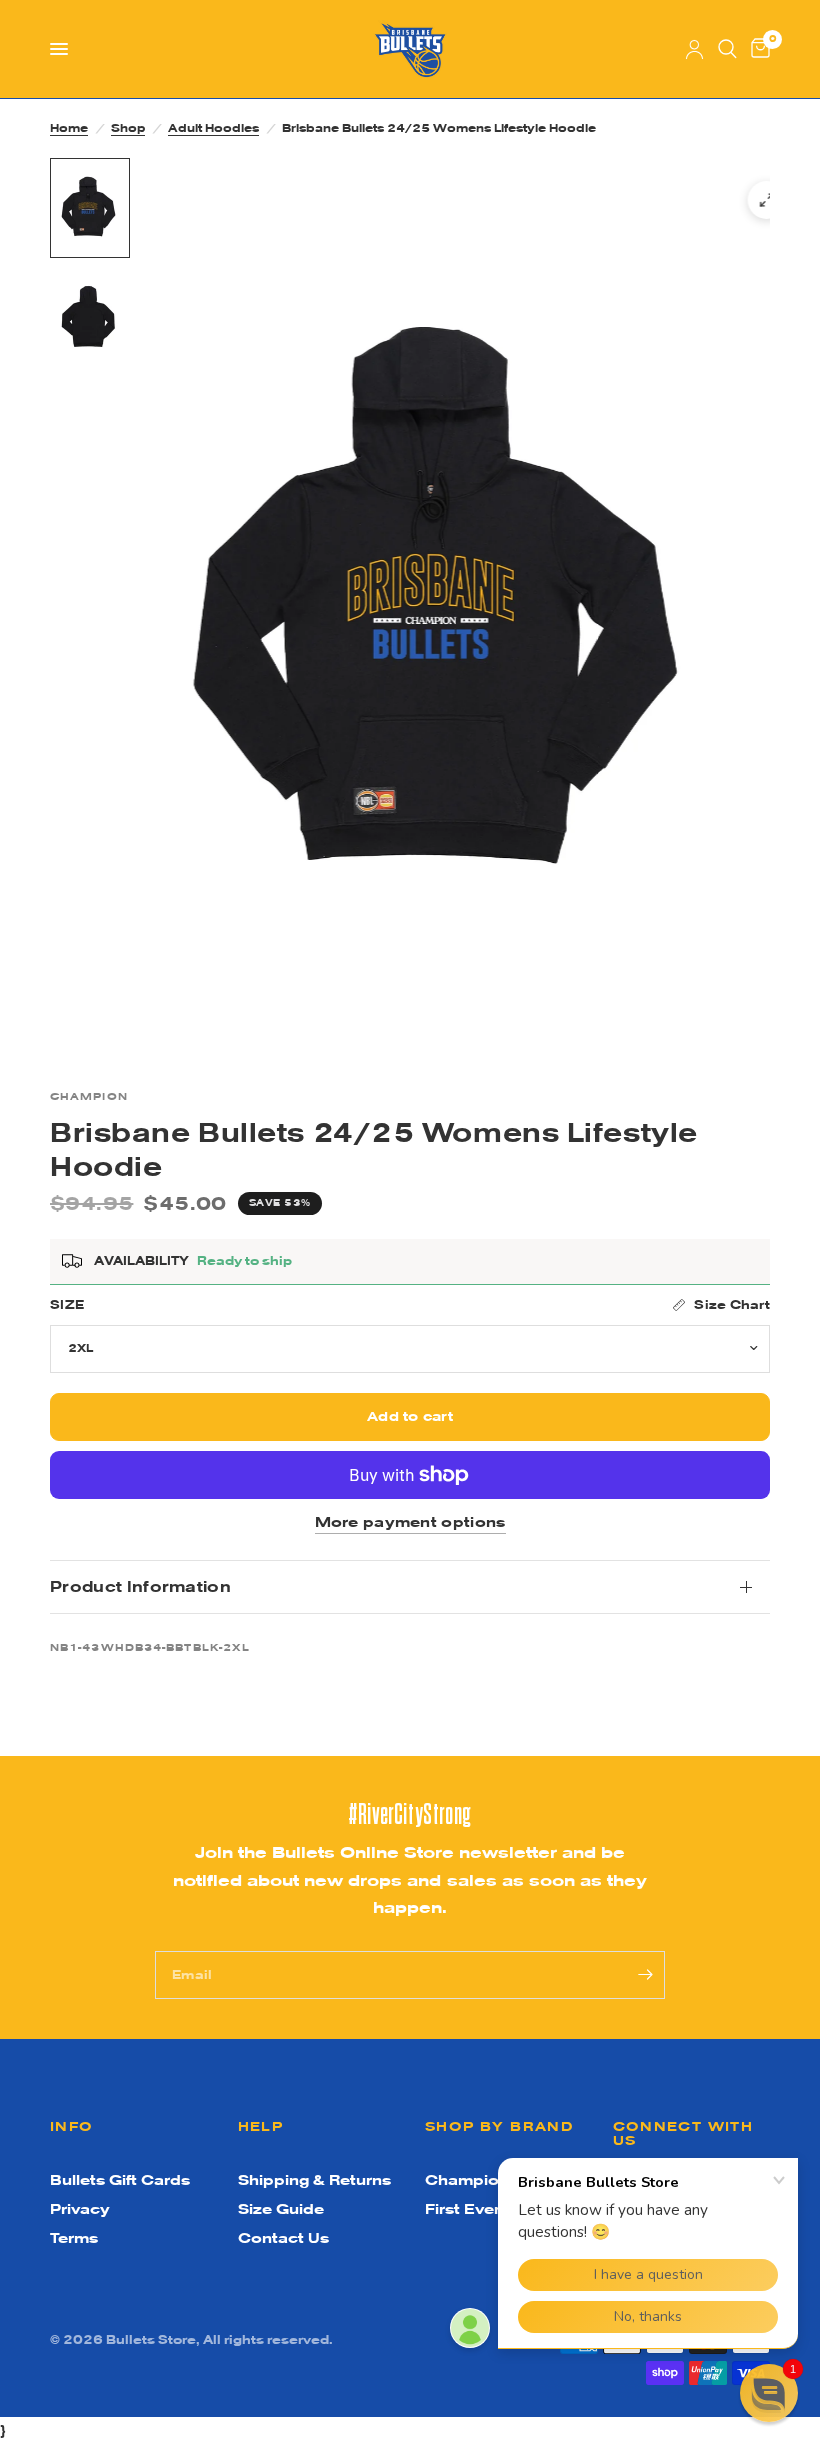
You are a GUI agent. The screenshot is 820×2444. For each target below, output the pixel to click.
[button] (769, 2393)
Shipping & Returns (314, 2180)
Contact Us (283, 2238)
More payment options (410, 1522)
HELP (261, 2126)
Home (69, 128)
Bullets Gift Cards (120, 2180)
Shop (128, 128)
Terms (74, 2238)
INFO (72, 2126)
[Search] (727, 49)
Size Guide (281, 2209)
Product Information (140, 1586)
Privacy (80, 2209)
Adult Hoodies (213, 128)
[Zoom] (767, 200)
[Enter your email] (645, 1975)
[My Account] (694, 49)
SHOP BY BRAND (499, 2126)
